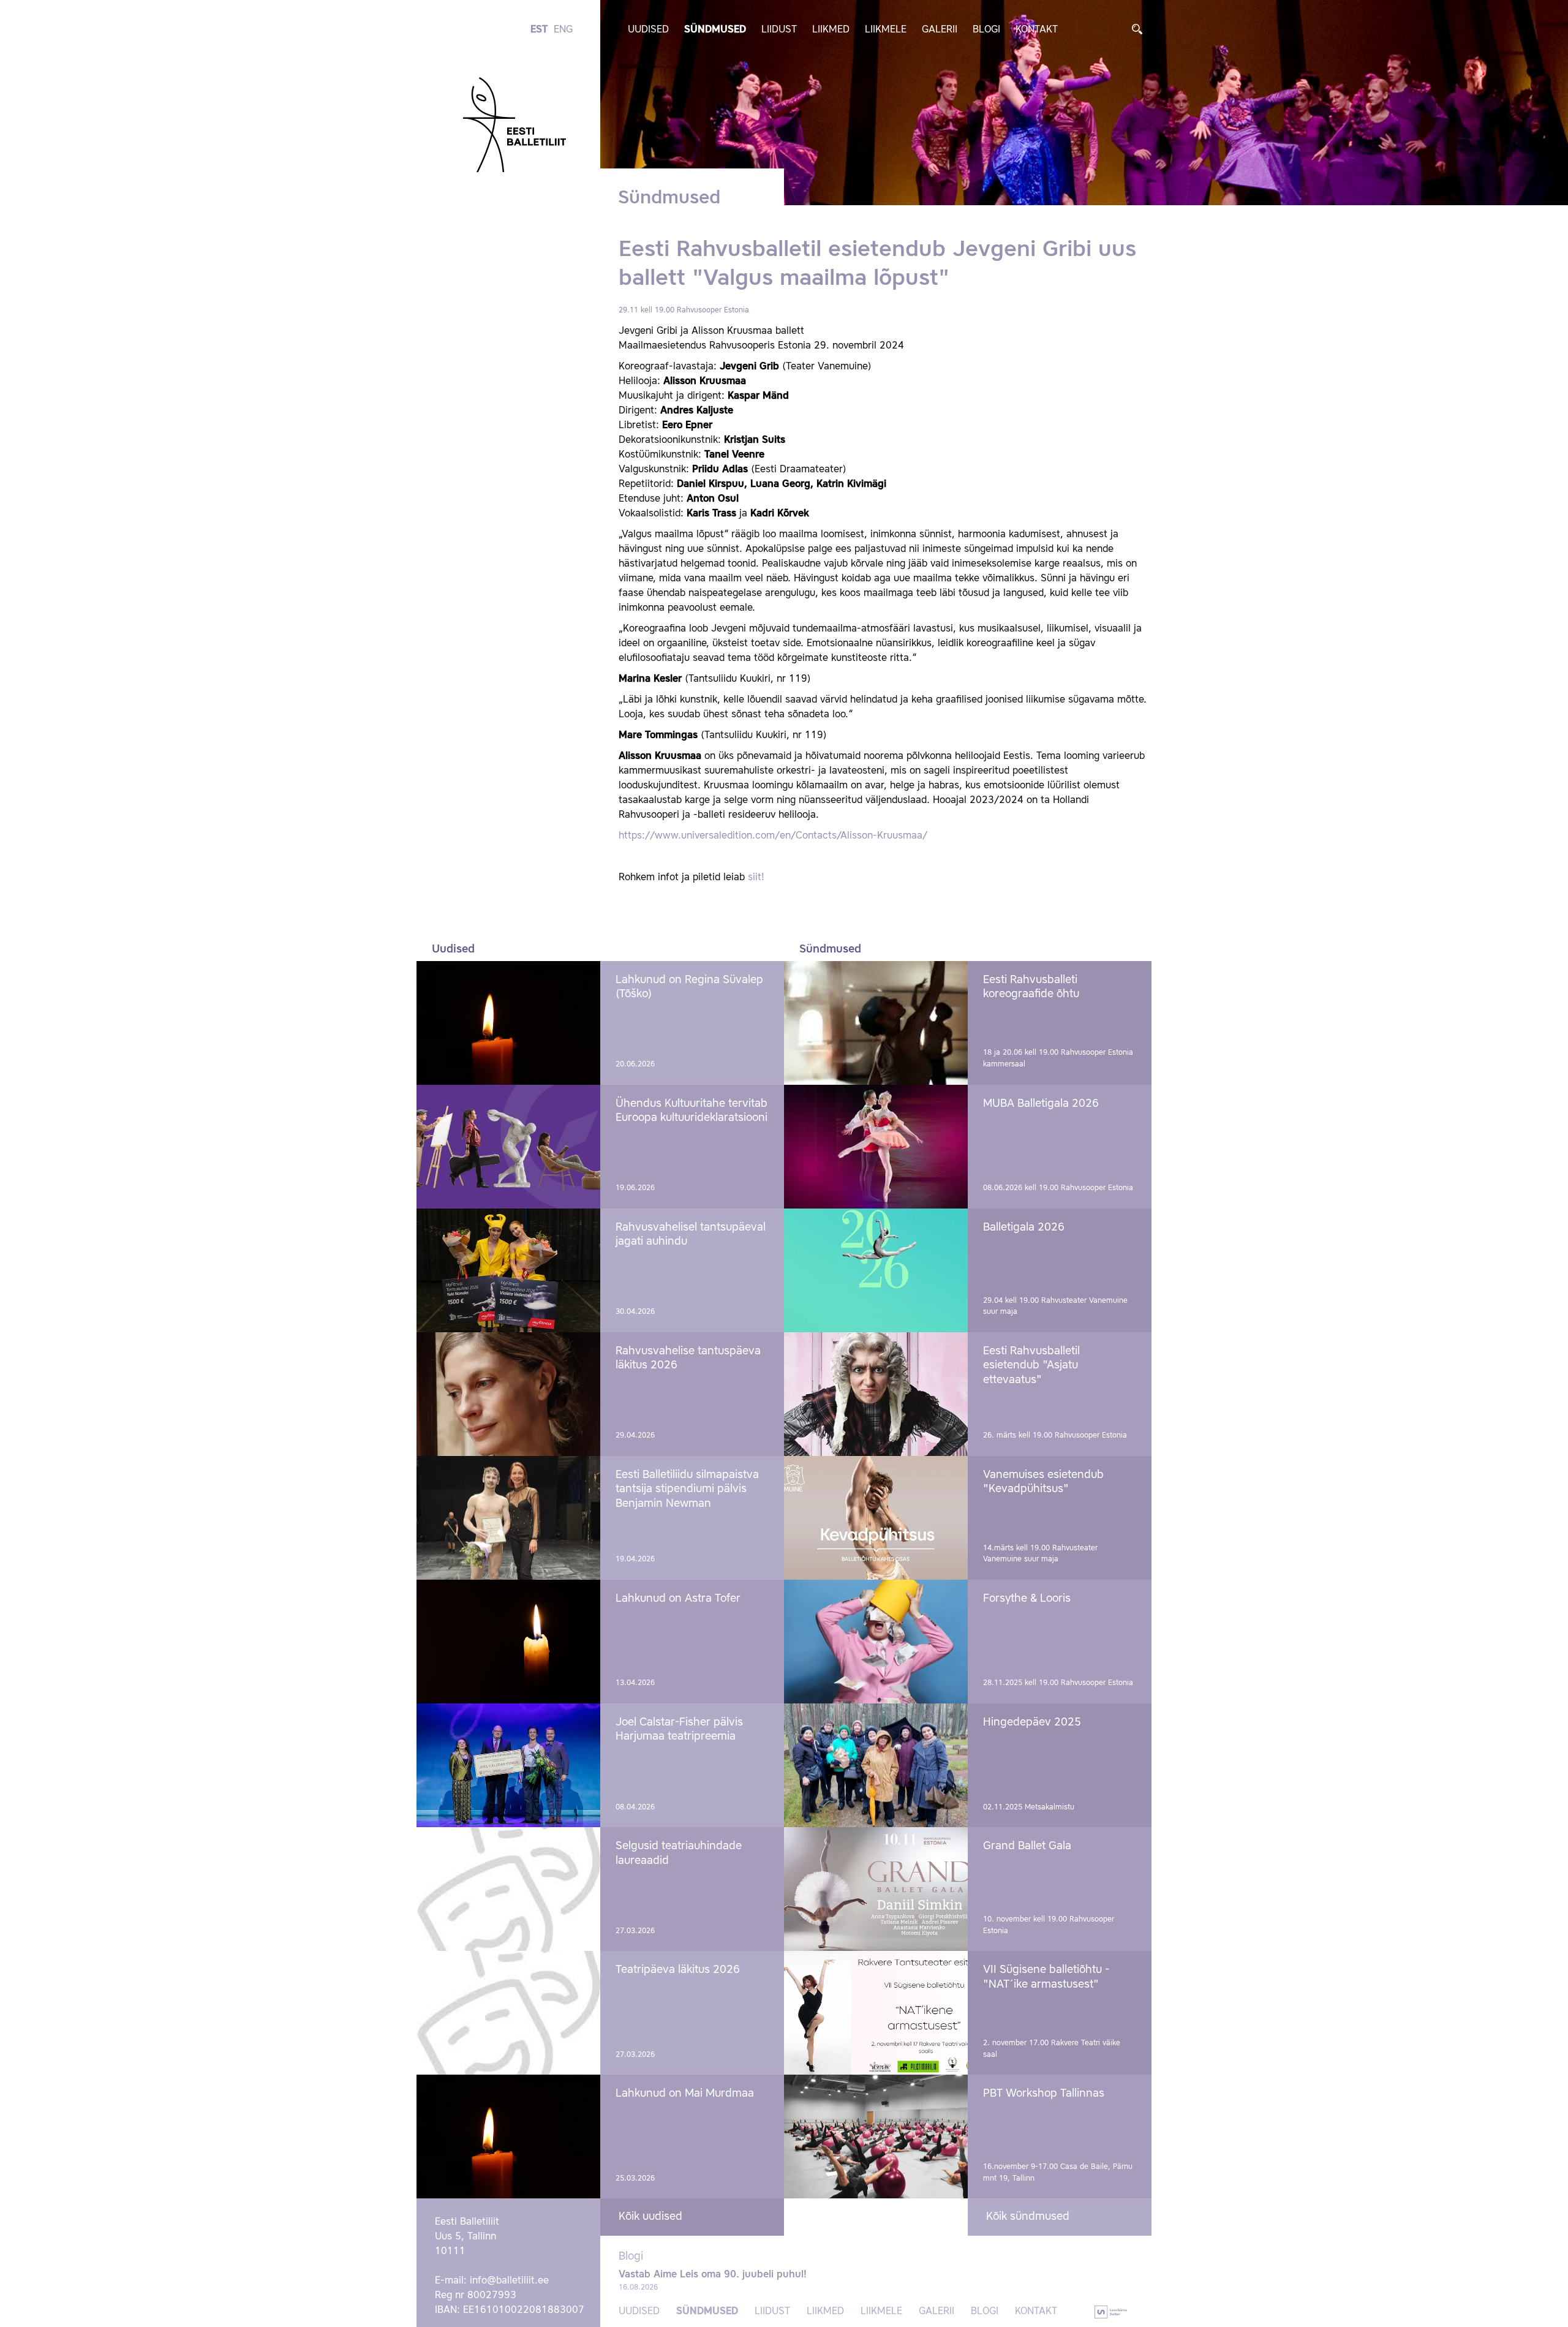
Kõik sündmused (1028, 2217)
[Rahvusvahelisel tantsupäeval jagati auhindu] (508, 1270)
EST (539, 30)
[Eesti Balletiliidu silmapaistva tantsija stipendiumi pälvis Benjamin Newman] (508, 1518)
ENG (563, 30)
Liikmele (886, 30)
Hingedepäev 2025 (1032, 1722)
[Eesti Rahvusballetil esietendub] (876, 1394)
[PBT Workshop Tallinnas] (876, 2137)
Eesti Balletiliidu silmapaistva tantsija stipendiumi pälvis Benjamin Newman (687, 1489)
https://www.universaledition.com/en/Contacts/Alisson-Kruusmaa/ (773, 836)
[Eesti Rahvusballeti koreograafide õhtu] (876, 1023)
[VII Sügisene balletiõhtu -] (876, 2013)
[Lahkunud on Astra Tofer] (508, 1642)
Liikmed (831, 30)
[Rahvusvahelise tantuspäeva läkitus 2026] (508, 1394)
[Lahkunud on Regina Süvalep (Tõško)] (508, 1023)
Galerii (940, 30)
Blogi (986, 30)
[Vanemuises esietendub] (876, 1518)
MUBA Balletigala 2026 (1041, 1104)
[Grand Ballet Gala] (876, 1889)
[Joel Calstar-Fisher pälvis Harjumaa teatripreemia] (508, 1765)
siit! (756, 878)
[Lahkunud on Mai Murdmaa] (508, 2137)
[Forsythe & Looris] (876, 1642)
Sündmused (715, 30)
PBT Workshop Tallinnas (1044, 2094)
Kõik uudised (650, 2217)
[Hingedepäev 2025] (876, 1765)
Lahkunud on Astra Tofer (678, 1599)
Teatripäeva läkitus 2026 (678, 1970)
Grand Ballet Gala (1027, 1846)
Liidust (779, 30)
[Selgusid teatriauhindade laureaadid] (508, 1889)
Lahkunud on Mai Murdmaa (685, 2094)
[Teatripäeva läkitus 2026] (508, 2013)
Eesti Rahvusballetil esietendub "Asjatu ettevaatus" (1031, 1366)
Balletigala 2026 (1024, 1228)
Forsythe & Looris (1027, 1599)
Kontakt (1037, 30)
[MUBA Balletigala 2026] (876, 1147)
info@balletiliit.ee (509, 2281)
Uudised (648, 30)
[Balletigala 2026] (876, 1270)
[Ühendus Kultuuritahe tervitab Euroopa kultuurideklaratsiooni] (508, 1147)
